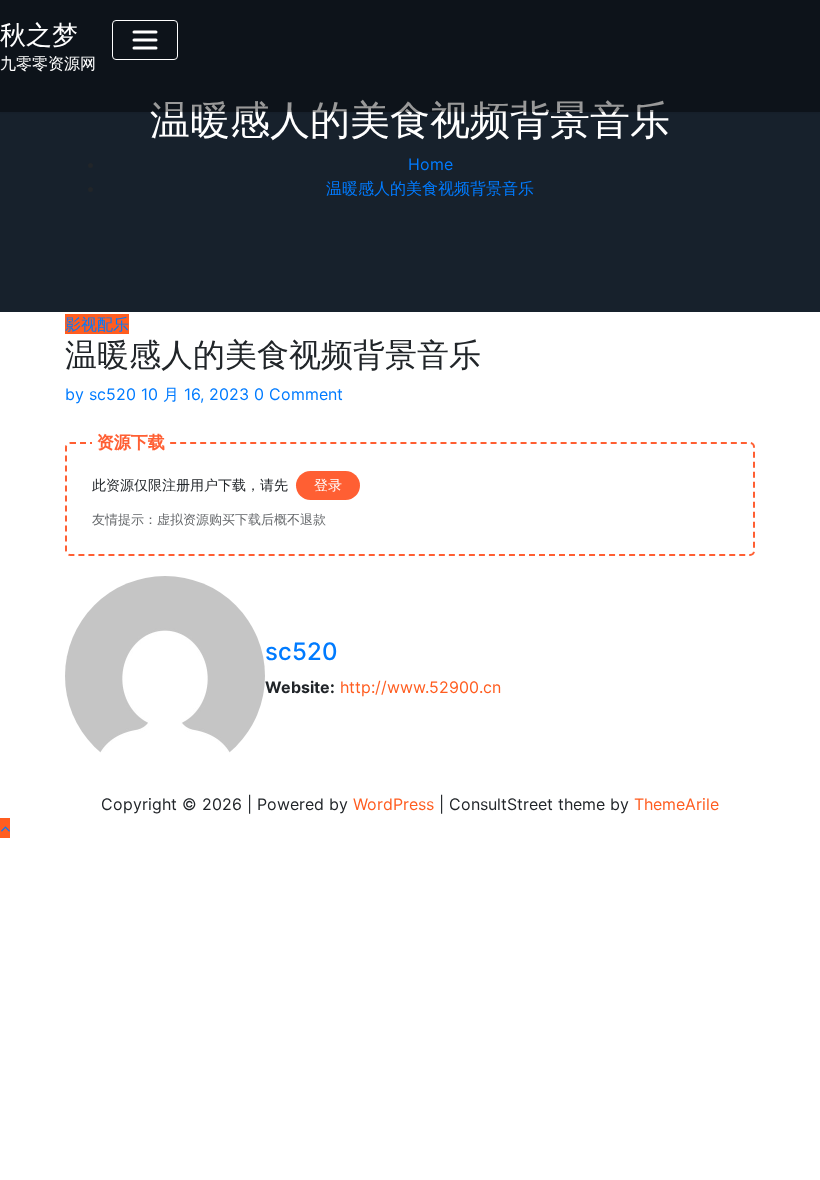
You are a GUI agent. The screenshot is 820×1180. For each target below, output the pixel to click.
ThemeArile (676, 804)
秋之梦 (39, 34)
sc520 (100, 394)
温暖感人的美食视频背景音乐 (430, 188)
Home (430, 164)
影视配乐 (97, 324)
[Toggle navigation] (145, 40)
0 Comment (298, 394)
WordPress (393, 804)
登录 (328, 484)
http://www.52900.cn (420, 687)
